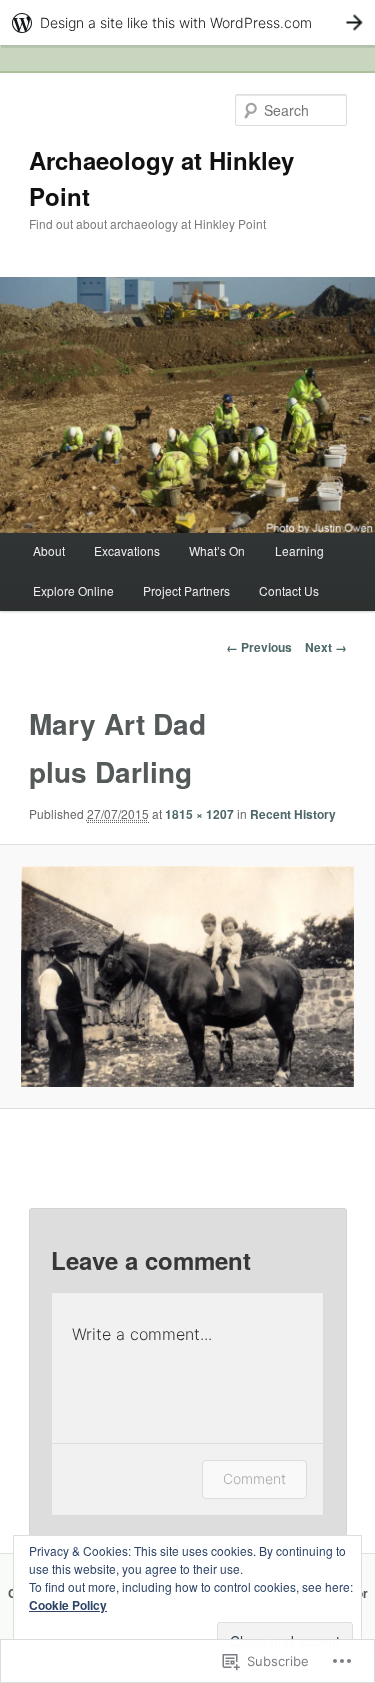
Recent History (293, 814)
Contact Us (289, 590)
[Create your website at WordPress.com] (187, 22)
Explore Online (73, 590)
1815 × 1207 (199, 814)
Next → (326, 647)
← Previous (259, 647)
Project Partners (186, 590)
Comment (254, 1478)
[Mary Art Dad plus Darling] (187, 976)
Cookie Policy (68, 1605)
